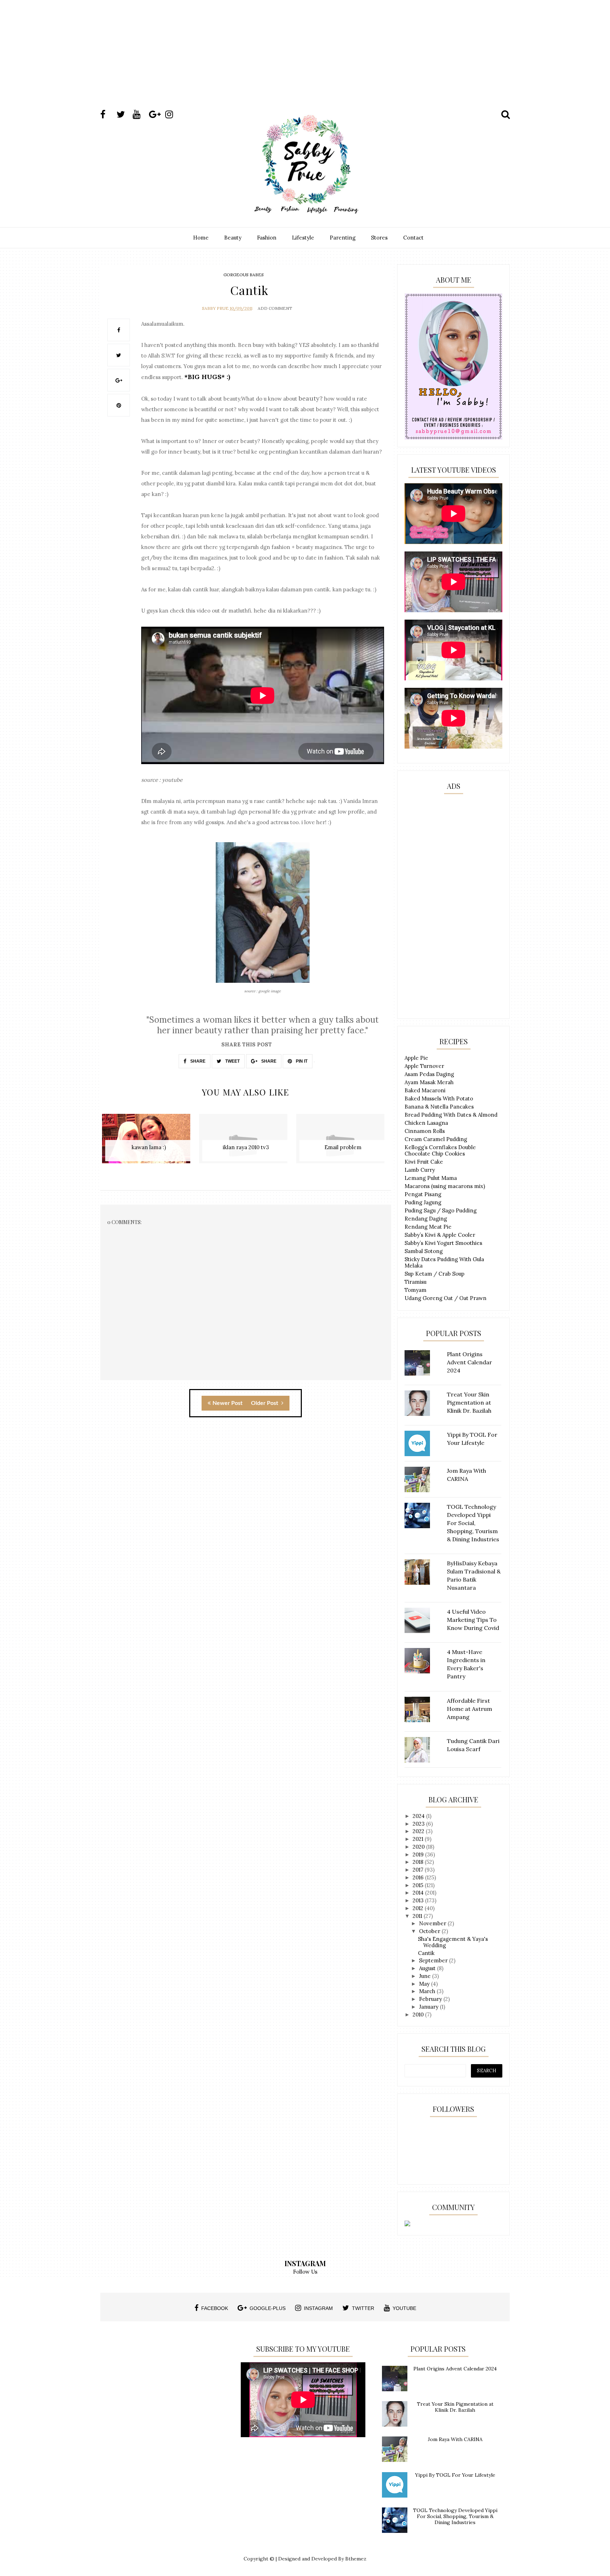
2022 (419, 1831)
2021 (419, 1839)
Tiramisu (415, 1282)
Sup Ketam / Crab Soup (435, 1274)
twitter (363, 2308)
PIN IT (301, 1061)
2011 (418, 1916)
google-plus (268, 2308)
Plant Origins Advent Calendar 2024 (455, 2369)
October (430, 1931)
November (433, 1923)
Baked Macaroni (425, 1090)
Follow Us (305, 2272)
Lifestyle (303, 238)
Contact (413, 238)
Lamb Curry (420, 1170)
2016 (419, 1877)
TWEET (232, 1061)
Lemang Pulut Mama (431, 1178)
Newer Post (228, 1403)
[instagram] (173, 114)
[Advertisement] (305, 61)
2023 (419, 1824)
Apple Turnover (424, 1066)
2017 (419, 1870)
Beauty (233, 238)
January (429, 2007)
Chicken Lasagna (426, 1123)
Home (201, 238)
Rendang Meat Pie (428, 1227)
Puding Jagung (423, 1202)
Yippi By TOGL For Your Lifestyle (455, 2475)
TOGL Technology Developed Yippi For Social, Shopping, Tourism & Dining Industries (455, 2516)
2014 (419, 1893)
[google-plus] (156, 114)
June (426, 1976)
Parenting (343, 238)
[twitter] (124, 114)
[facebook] (108, 114)
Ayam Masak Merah (429, 1082)
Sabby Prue (215, 308)
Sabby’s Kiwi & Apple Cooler (440, 1235)
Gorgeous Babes (244, 275)
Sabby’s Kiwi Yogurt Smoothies (443, 1243)
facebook (215, 2308)
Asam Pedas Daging (429, 1074)
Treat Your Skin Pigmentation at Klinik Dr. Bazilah (455, 2407)
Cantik (426, 1953)
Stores (379, 238)
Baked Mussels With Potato (439, 1098)
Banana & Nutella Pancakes (439, 1107)
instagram (318, 2308)
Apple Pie (416, 1058)
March (428, 1991)
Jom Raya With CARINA (455, 2439)
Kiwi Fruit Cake (424, 1162)
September (434, 1960)
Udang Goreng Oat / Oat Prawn (445, 1298)
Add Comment (275, 308)
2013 (419, 1900)
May (425, 1984)
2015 (419, 1885)
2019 (419, 1854)
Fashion (267, 238)
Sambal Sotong (424, 1251)
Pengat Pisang (423, 1194)
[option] (149, 1142)
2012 (419, 1908)
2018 (419, 1862)
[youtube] (140, 114)
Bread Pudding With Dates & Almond (451, 1115)
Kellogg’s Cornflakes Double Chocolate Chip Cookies (440, 1150)
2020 (419, 1847)
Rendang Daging (426, 1219)
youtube (404, 2308)
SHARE (197, 1061)
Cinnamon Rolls (425, 1131)
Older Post (265, 1403)
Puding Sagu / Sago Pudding (441, 1210)
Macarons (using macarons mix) (445, 1186)
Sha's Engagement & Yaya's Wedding (453, 1942)
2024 (419, 1816)
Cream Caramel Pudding (436, 1139)
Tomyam (415, 1290)
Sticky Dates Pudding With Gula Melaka (444, 1262)
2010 (419, 2014)
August (428, 1968)
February (431, 1999)
